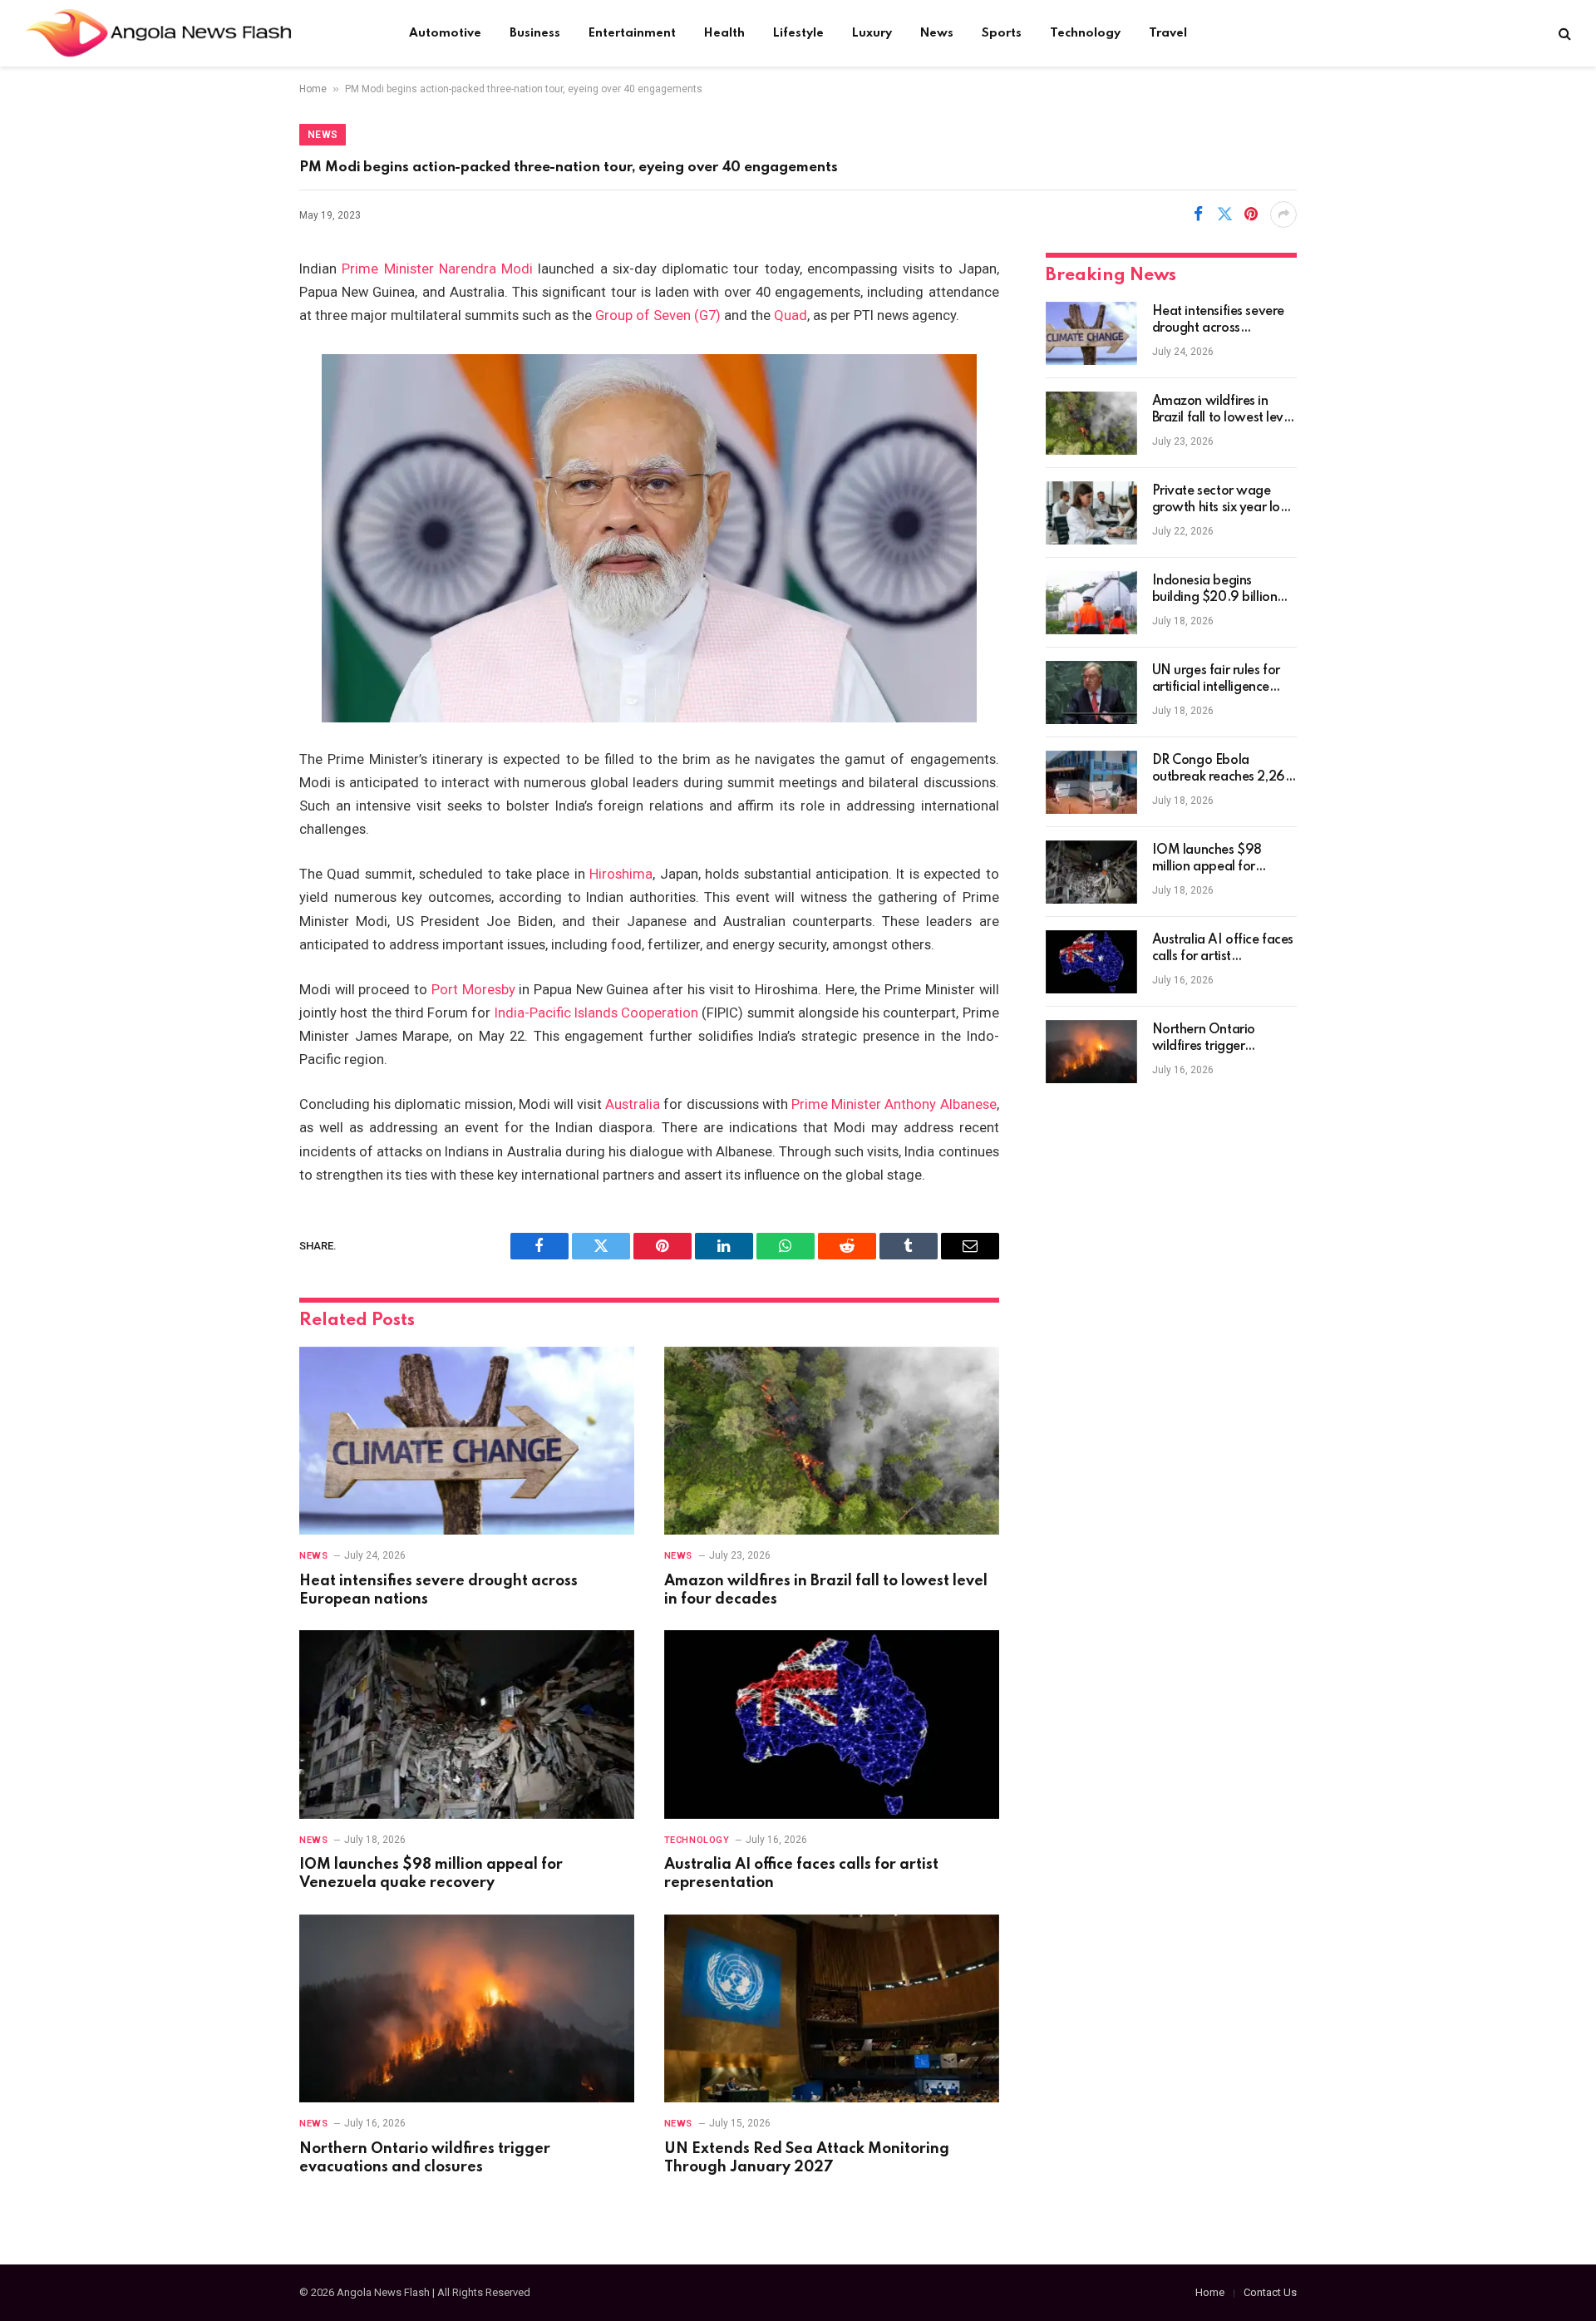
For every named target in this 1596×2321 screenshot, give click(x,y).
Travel (1168, 33)
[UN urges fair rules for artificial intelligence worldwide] (1091, 692)
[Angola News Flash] (158, 33)
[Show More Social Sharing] (1283, 214)
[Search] (1563, 34)
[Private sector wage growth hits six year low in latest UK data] (1091, 513)
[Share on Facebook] (1198, 214)
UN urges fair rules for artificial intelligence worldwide (1216, 680)
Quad (791, 315)
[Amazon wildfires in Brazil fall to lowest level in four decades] (832, 1441)
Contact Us (1270, 2292)
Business (535, 33)
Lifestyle (798, 33)
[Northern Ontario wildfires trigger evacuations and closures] (467, 2009)
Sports (1002, 33)
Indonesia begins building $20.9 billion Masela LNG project (1215, 590)
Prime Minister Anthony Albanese (894, 1104)
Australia (633, 1104)
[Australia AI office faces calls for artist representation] (832, 1725)
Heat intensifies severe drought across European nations (438, 1590)
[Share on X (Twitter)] (1224, 214)
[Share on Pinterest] (1251, 214)
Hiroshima (621, 874)
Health (724, 33)
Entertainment (632, 33)
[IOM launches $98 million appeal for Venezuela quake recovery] (467, 1725)
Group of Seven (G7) (658, 315)
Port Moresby (473, 990)
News (937, 33)
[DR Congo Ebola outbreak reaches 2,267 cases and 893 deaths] (1091, 782)
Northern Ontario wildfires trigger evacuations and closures (425, 2158)
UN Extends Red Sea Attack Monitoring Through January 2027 (807, 2158)
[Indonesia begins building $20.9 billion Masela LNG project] (1091, 603)
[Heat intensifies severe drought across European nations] (467, 1441)
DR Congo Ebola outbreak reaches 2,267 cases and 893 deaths (1223, 770)
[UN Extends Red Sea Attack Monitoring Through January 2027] (832, 2009)
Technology (1085, 33)
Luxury (872, 33)
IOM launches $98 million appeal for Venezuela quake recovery (431, 1874)
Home (313, 89)
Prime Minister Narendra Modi (437, 269)
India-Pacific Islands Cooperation (597, 1013)
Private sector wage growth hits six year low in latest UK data (1222, 500)
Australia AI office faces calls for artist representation (801, 1874)
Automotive (445, 33)
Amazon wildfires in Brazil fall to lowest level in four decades (826, 1590)
